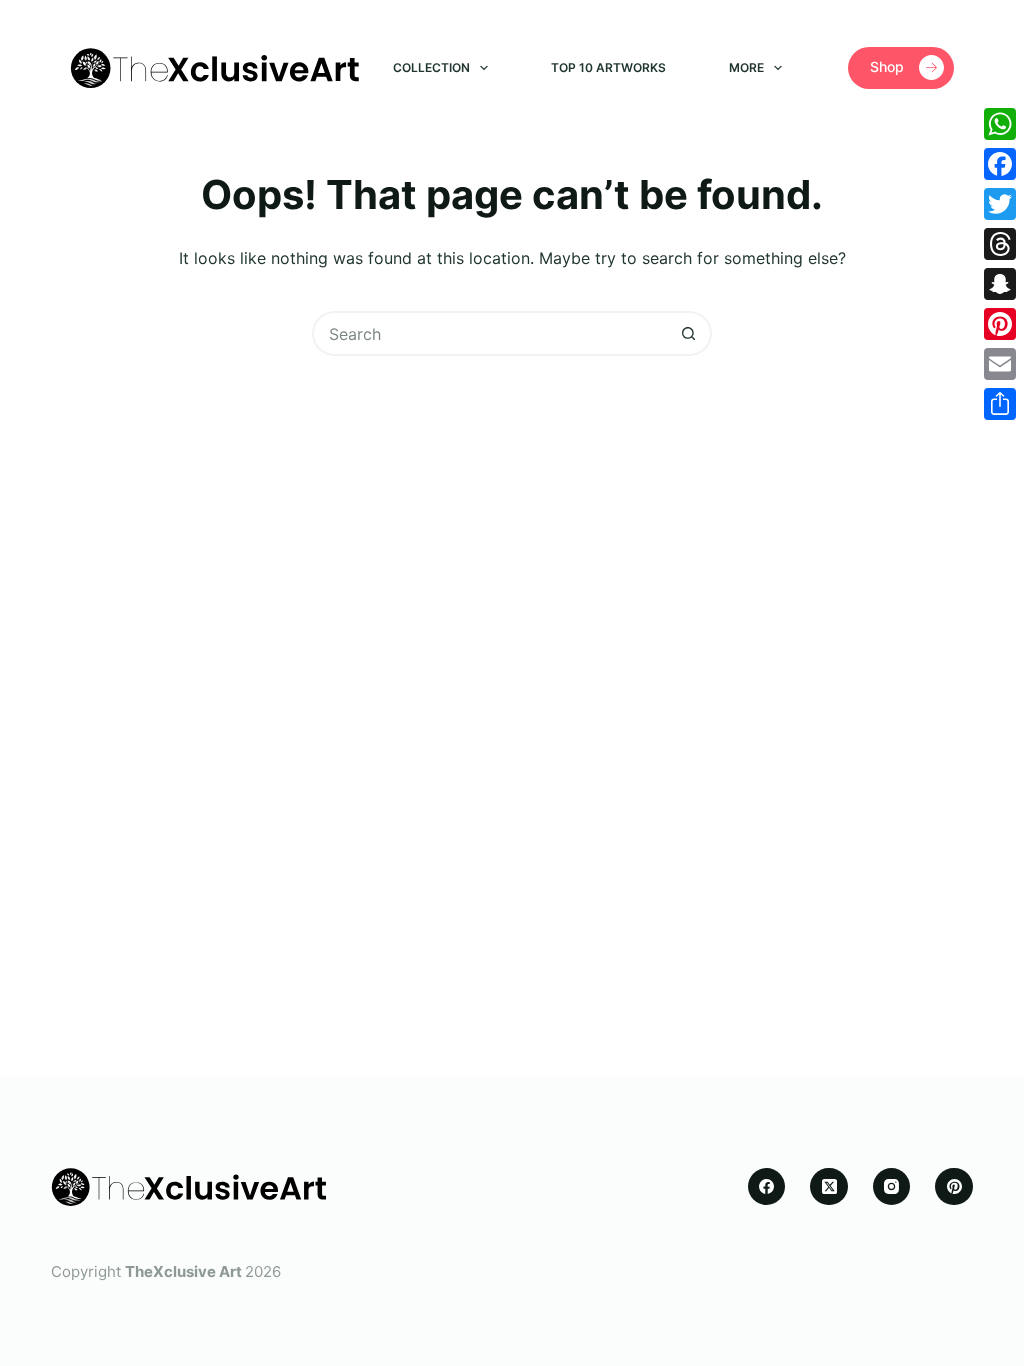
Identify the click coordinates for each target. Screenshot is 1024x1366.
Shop (887, 66)
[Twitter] (1000, 204)
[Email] (1000, 364)
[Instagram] (892, 1187)
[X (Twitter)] (829, 1187)
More (746, 67)
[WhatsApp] (1000, 124)
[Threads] (1000, 244)
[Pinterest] (954, 1187)
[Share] (1000, 404)
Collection (431, 67)
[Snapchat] (1000, 284)
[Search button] (689, 333)
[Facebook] (767, 1187)
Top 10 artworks (608, 67)
